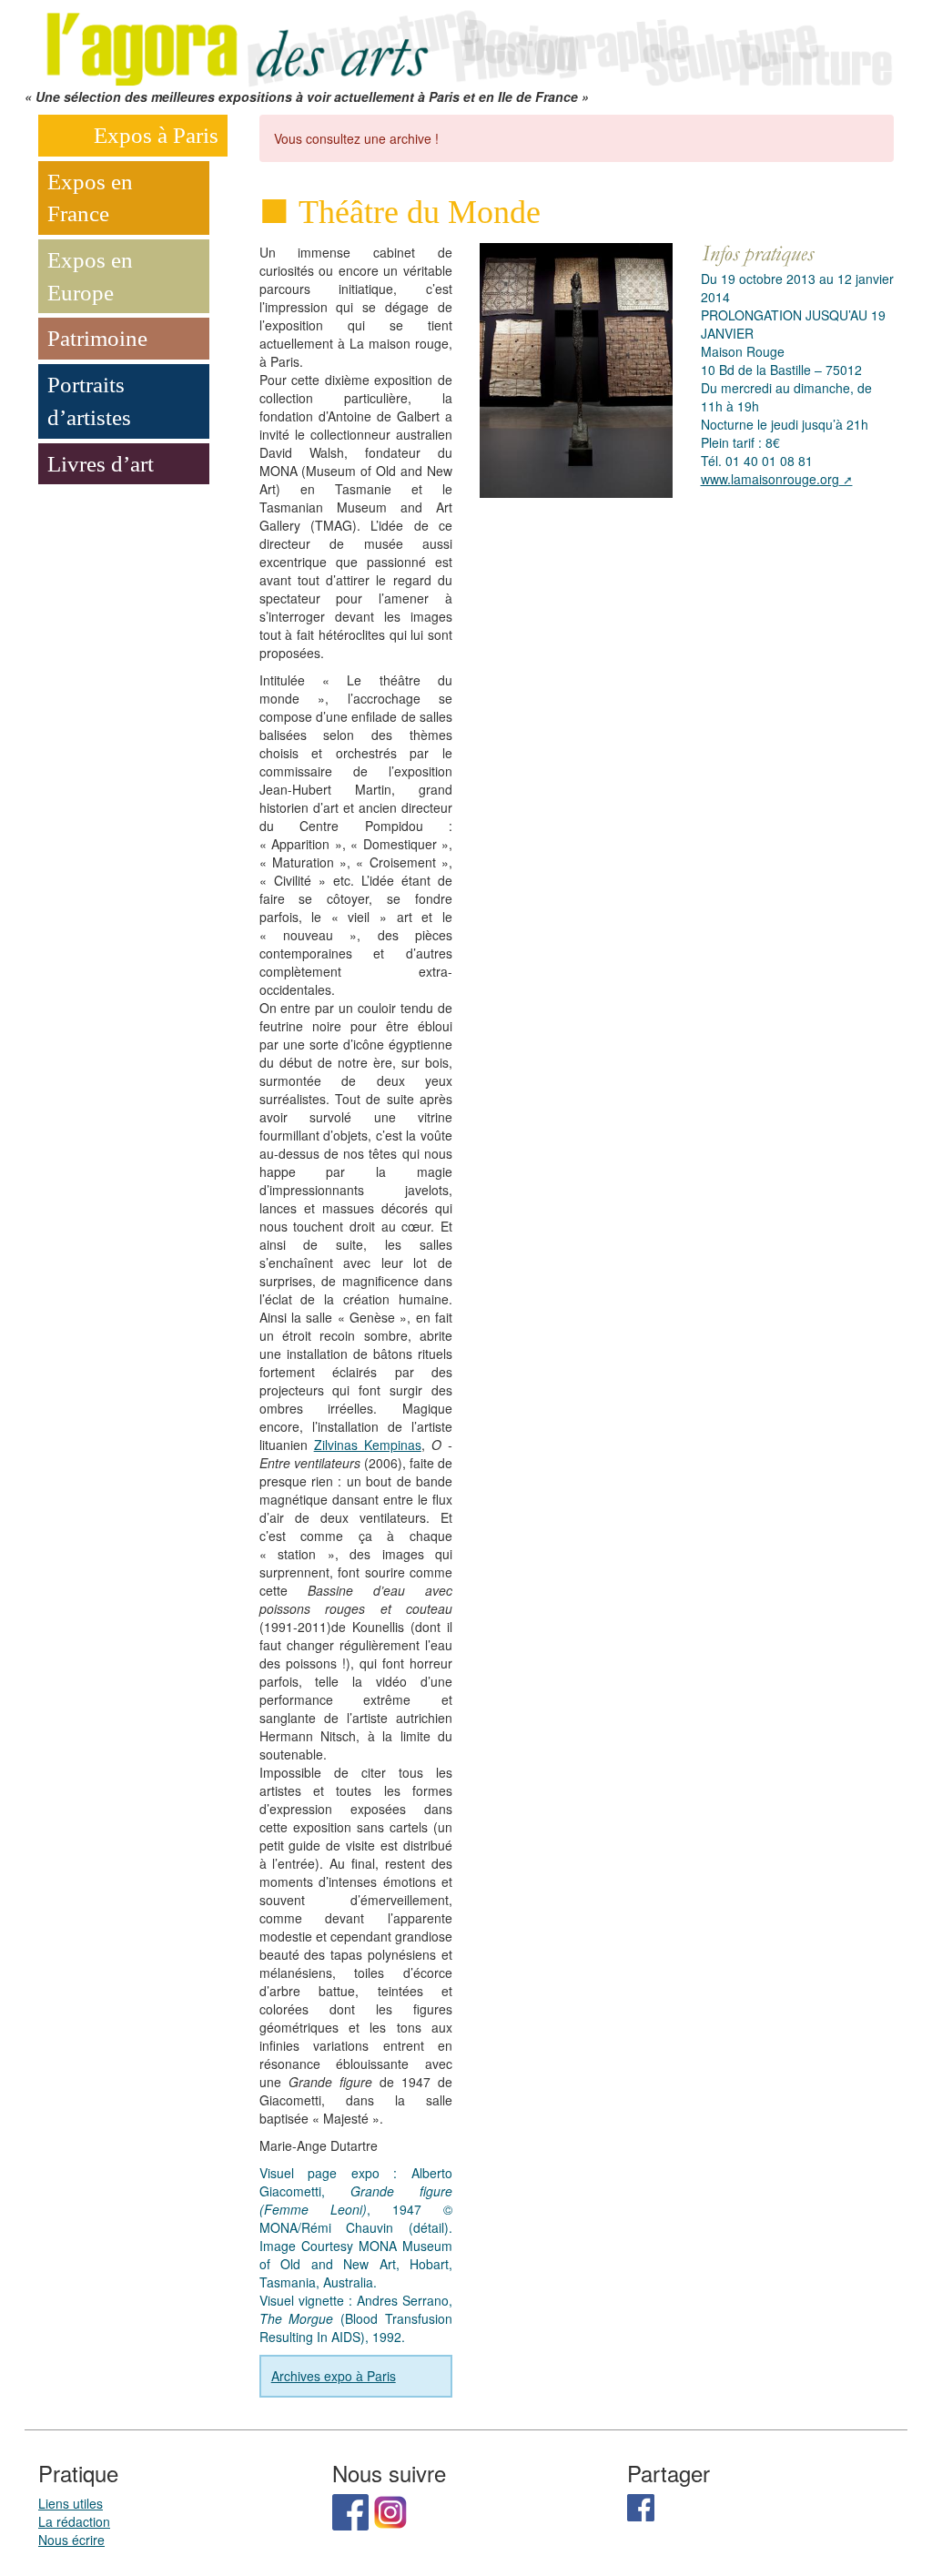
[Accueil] (466, 42)
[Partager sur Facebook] (641, 2506)
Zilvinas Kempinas (368, 1445)
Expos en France (90, 198)
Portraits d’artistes (89, 401)
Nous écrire (71, 2540)
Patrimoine (97, 338)
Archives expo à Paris (334, 2376)
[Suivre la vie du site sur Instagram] (390, 2510)
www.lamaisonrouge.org (770, 479)
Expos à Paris (156, 135)
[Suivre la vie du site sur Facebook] (350, 2510)
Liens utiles (71, 2503)
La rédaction (74, 2521)
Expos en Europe (90, 276)
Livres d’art (101, 464)
